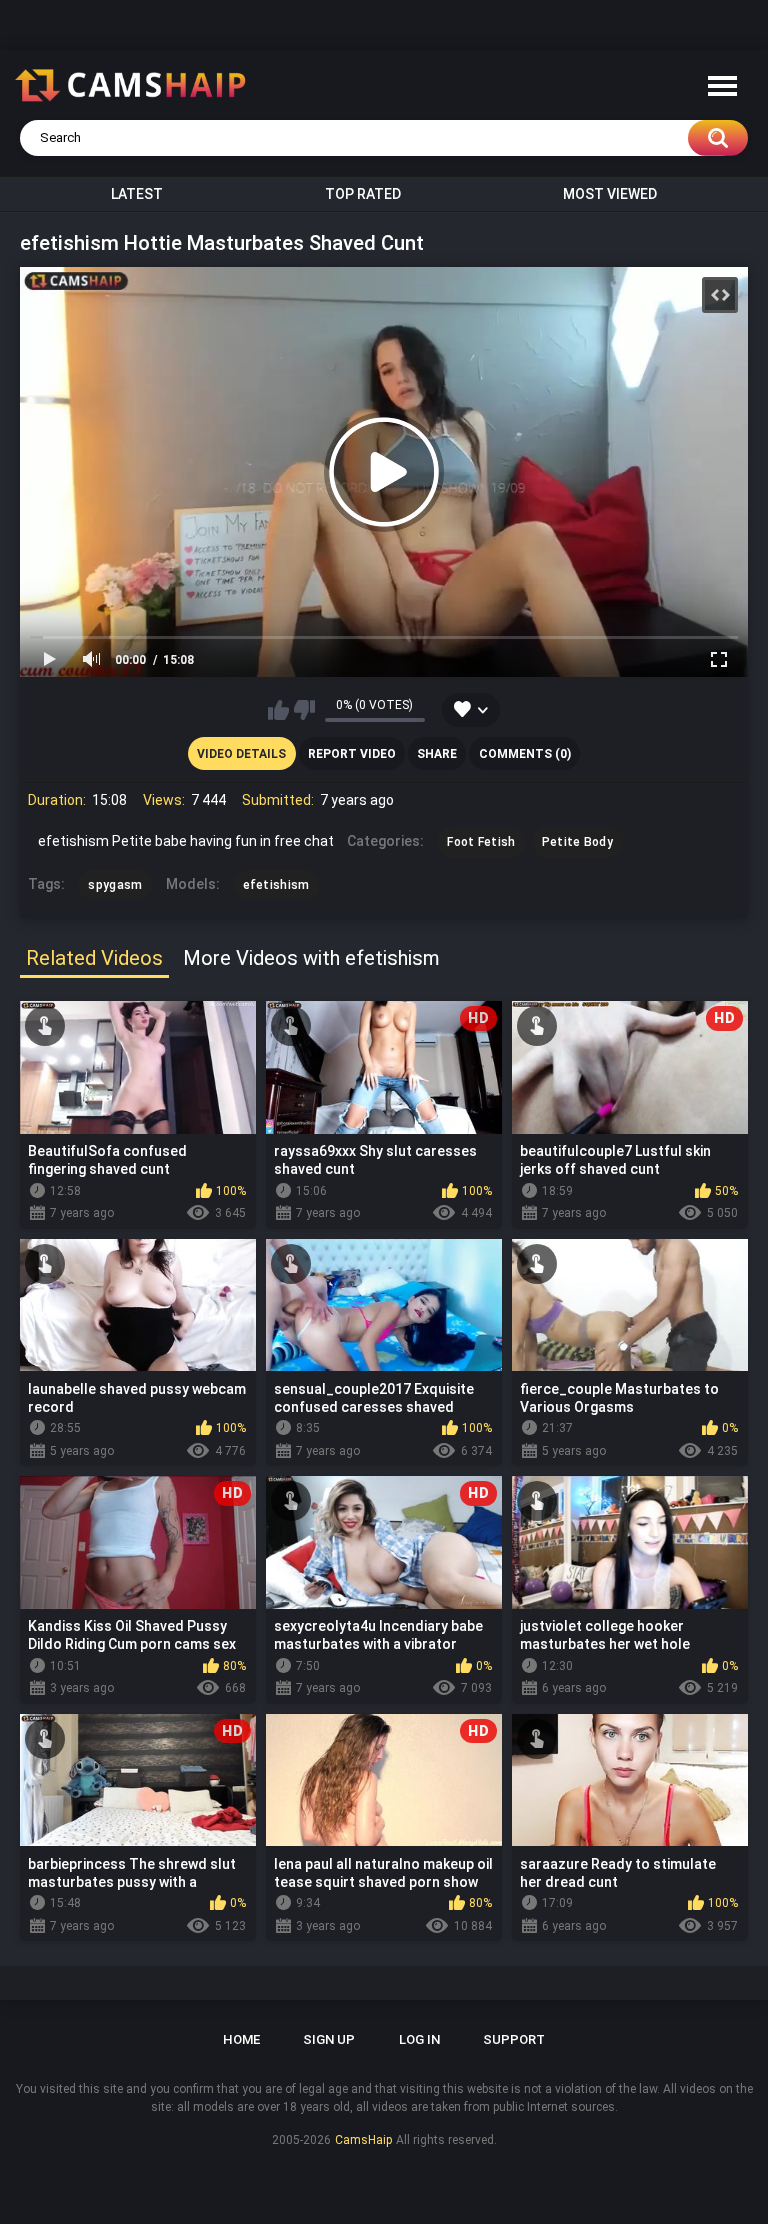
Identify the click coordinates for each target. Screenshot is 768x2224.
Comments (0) (525, 754)
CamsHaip (363, 2140)
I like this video (278, 710)
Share (437, 754)
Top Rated (363, 194)
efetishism (276, 885)
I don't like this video (304, 710)
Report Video (352, 754)
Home (241, 2039)
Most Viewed (610, 194)
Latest (137, 194)
